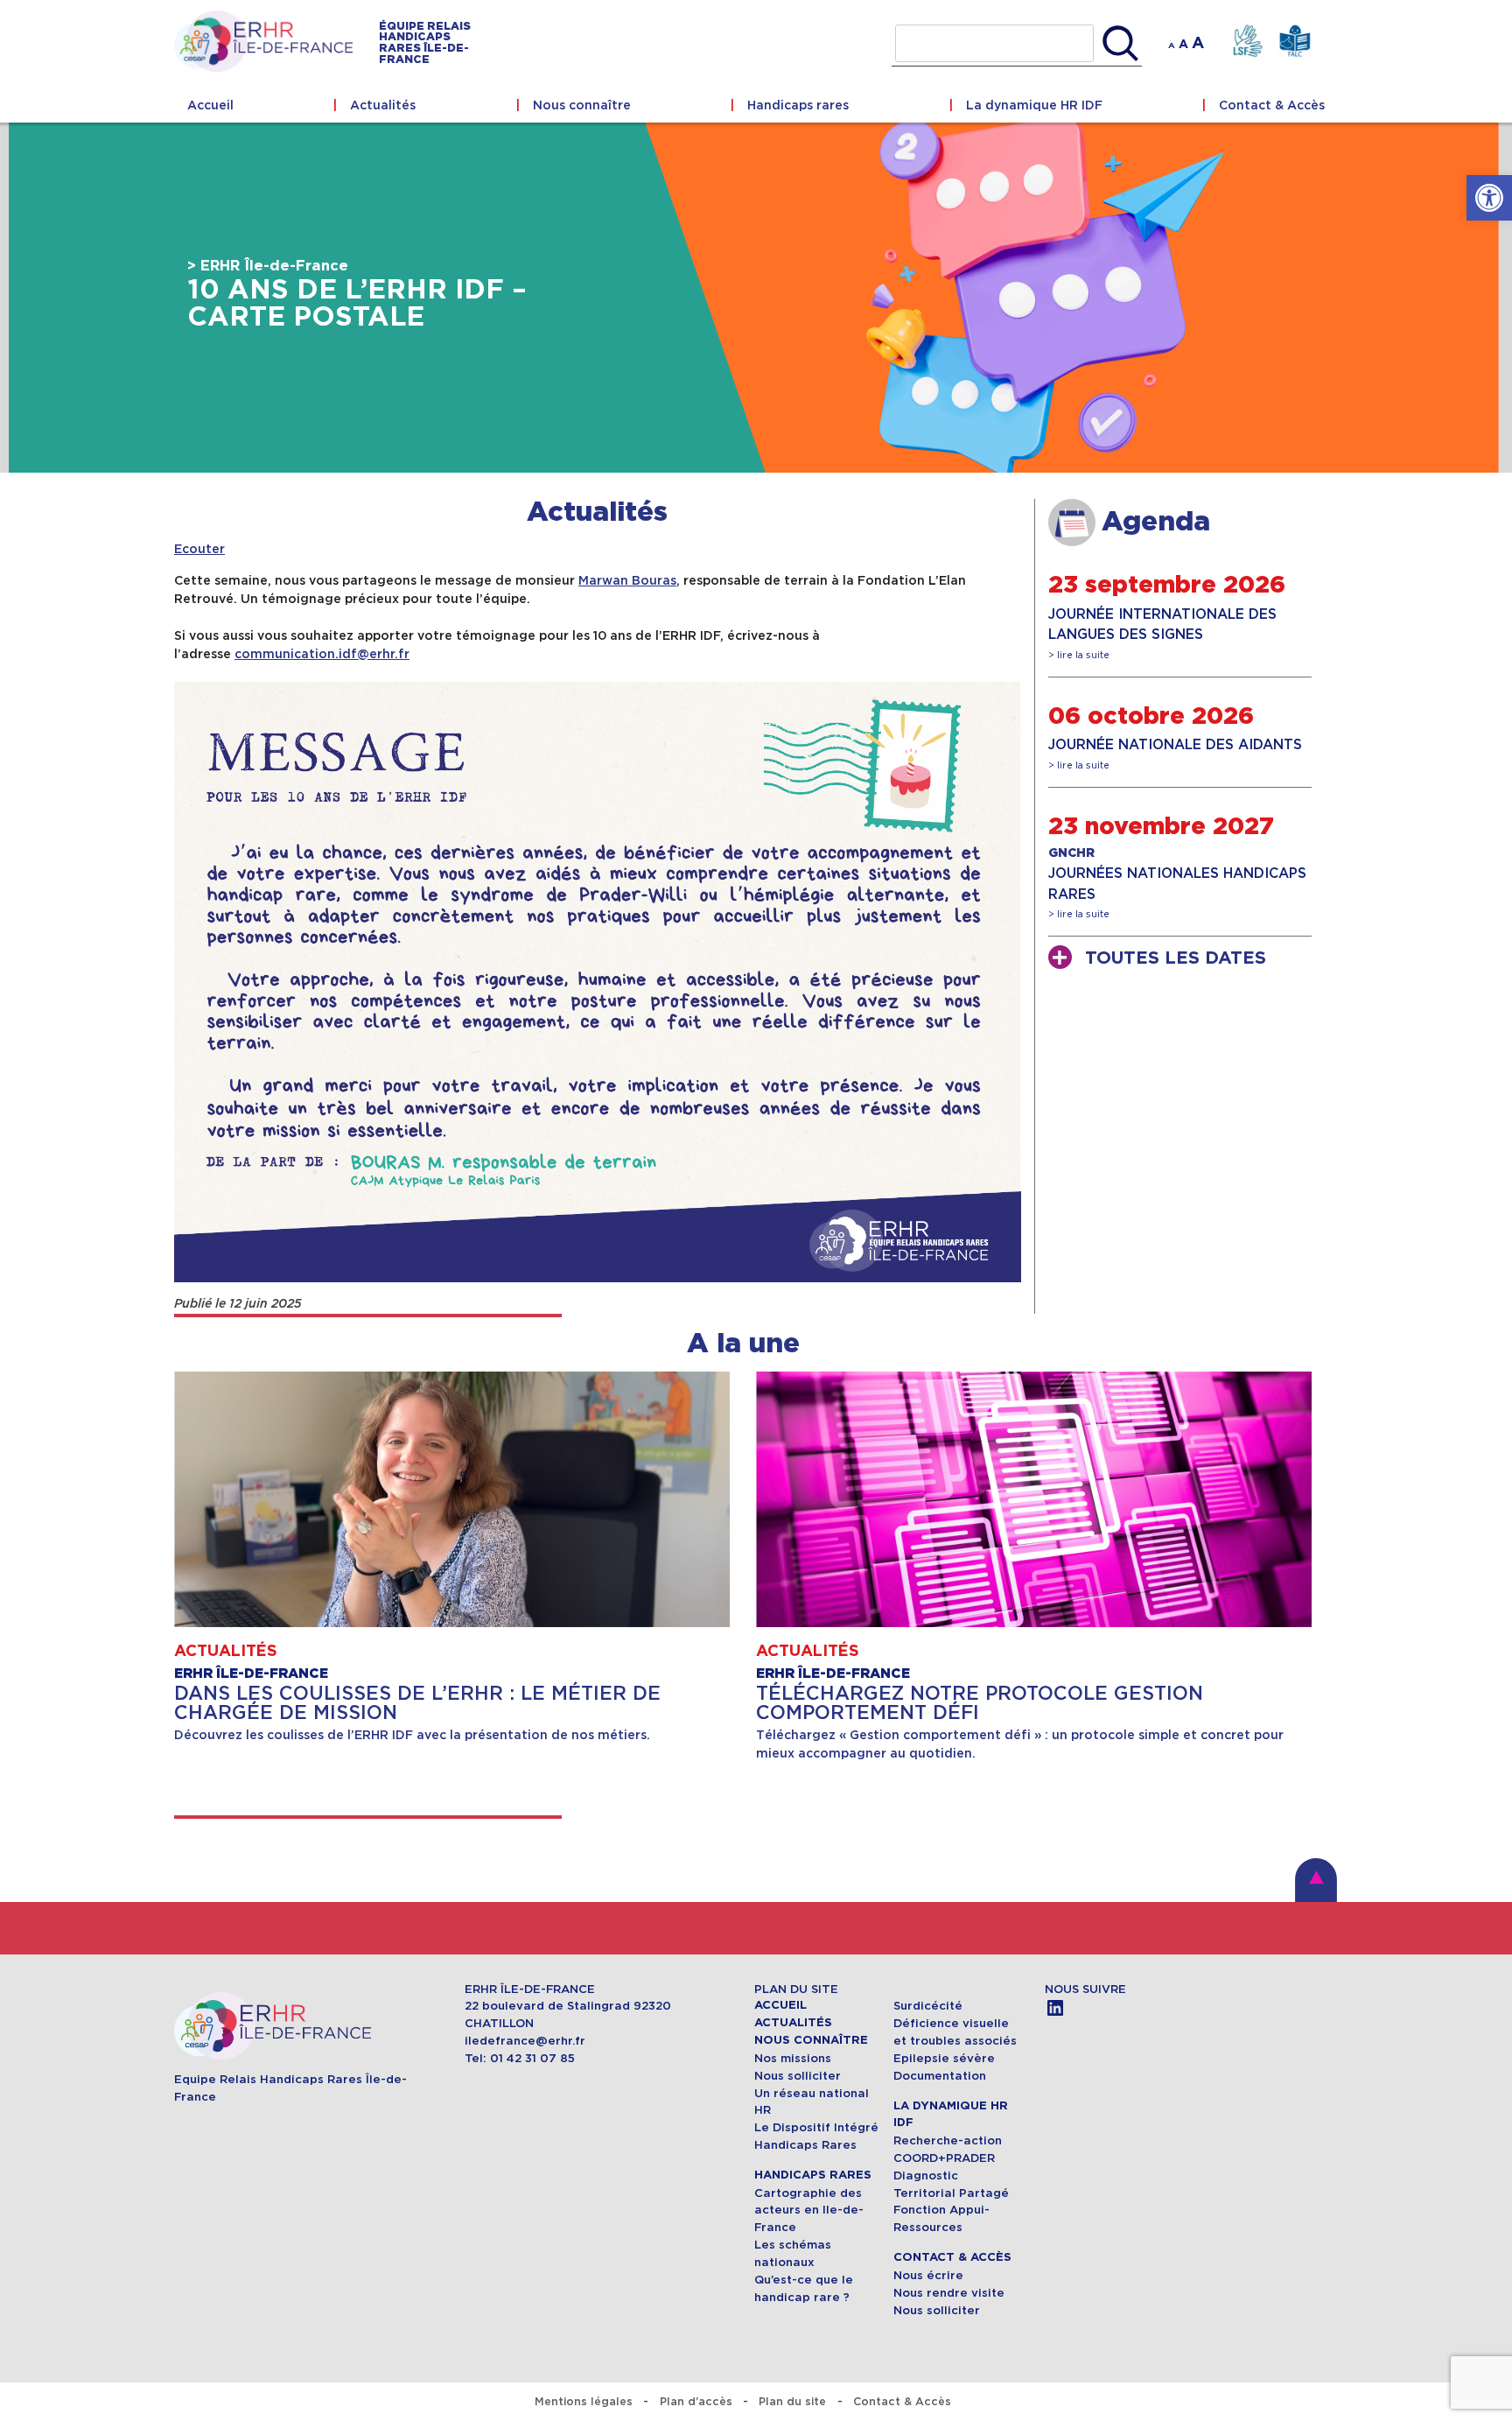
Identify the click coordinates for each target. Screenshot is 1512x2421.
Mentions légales (584, 2401)
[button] (1489, 198)
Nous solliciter (798, 2076)
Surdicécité (930, 2006)
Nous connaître (582, 105)
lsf (1247, 42)
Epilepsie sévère (944, 2058)
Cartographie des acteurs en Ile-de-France (809, 2210)
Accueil (210, 105)
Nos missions (793, 2058)
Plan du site (792, 2401)
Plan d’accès (696, 2401)
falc (1295, 42)
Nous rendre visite (949, 2293)
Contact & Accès (1272, 105)
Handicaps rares (798, 105)
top (1316, 1880)
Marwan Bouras (627, 580)
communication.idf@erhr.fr (322, 654)
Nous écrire (928, 2275)
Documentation (940, 2076)
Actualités (383, 105)
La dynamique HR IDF (1034, 105)
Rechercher (1120, 44)
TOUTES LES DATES (1176, 958)
